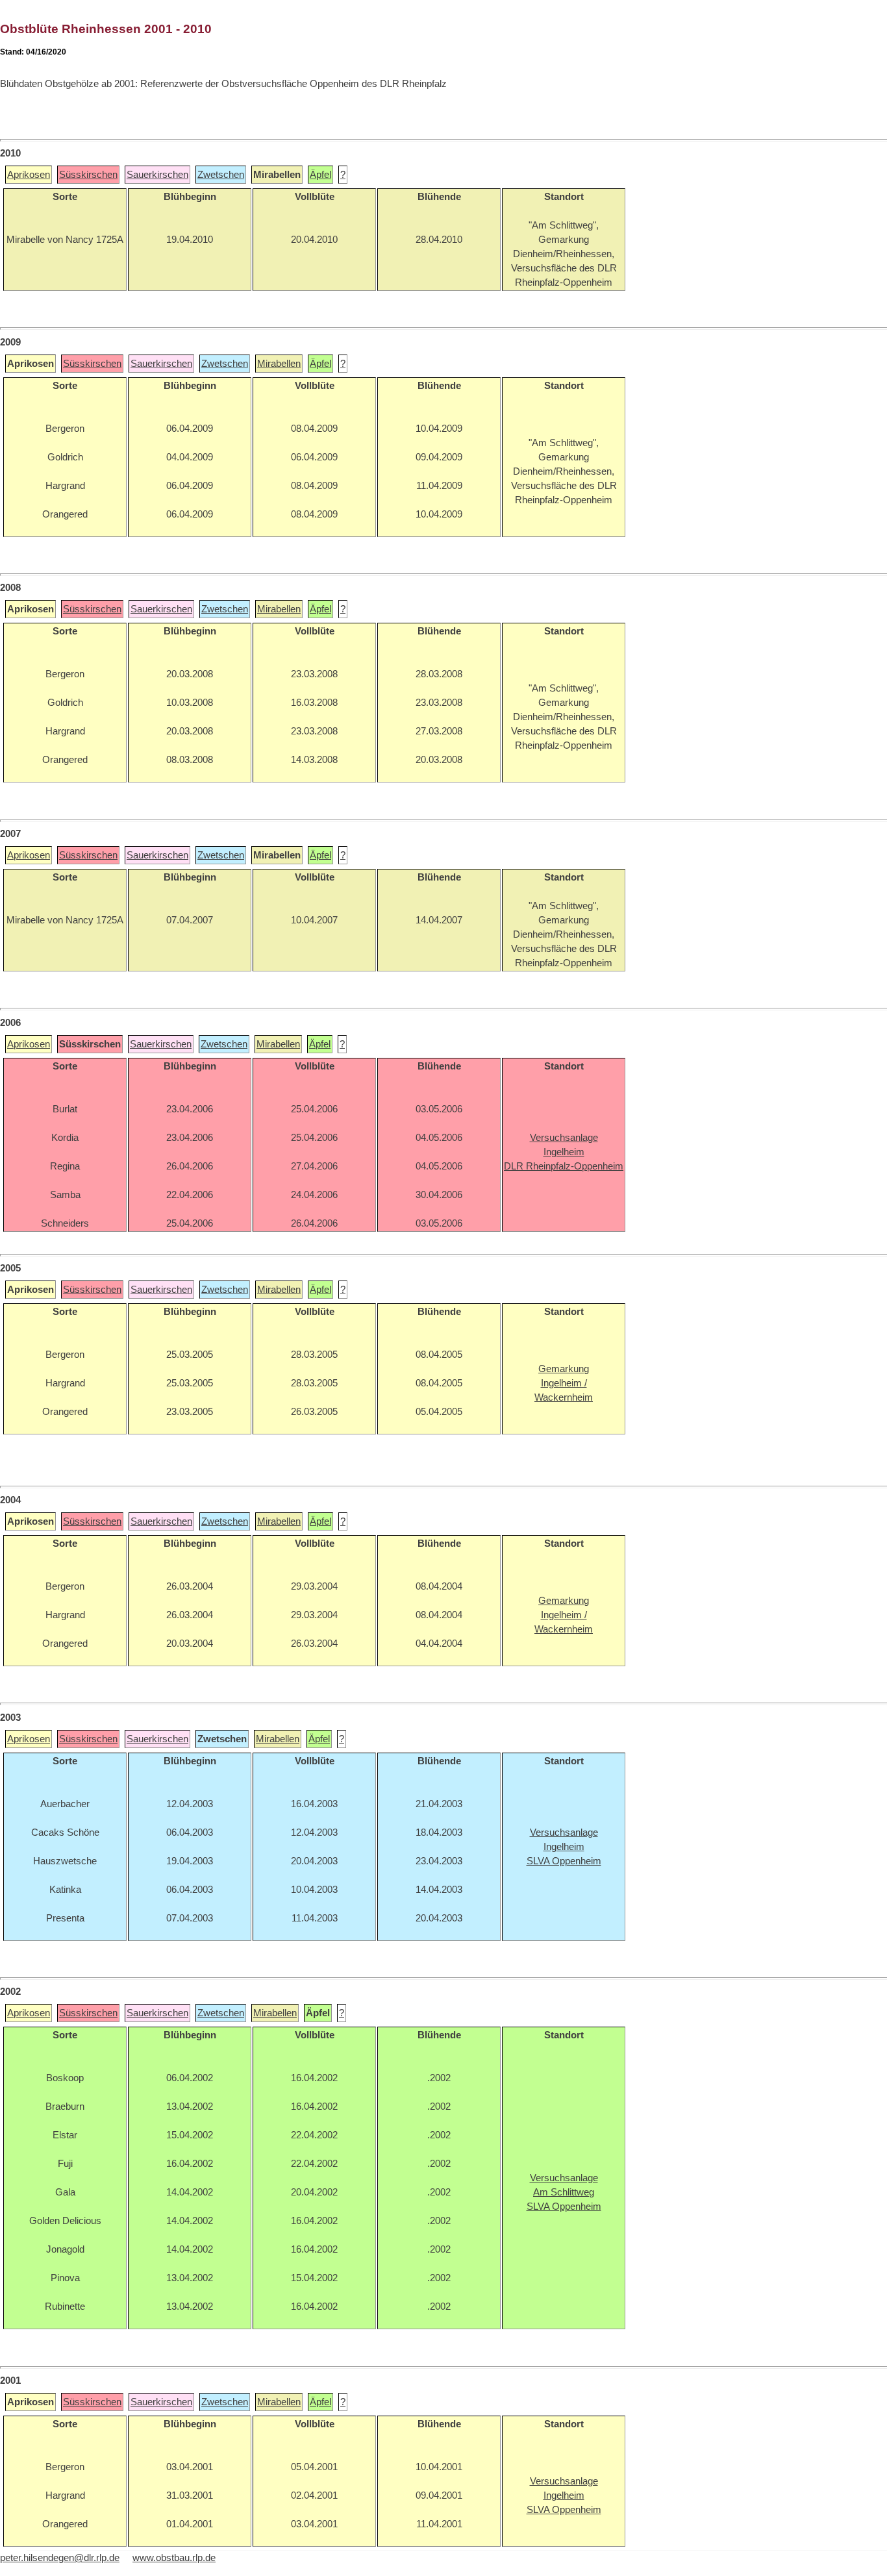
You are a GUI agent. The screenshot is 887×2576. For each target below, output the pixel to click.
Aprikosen (29, 175)
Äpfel (320, 175)
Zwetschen (221, 175)
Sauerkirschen (157, 175)
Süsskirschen (88, 175)
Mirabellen (279, 364)
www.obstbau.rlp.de (174, 2558)
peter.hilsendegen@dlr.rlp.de (60, 2558)
